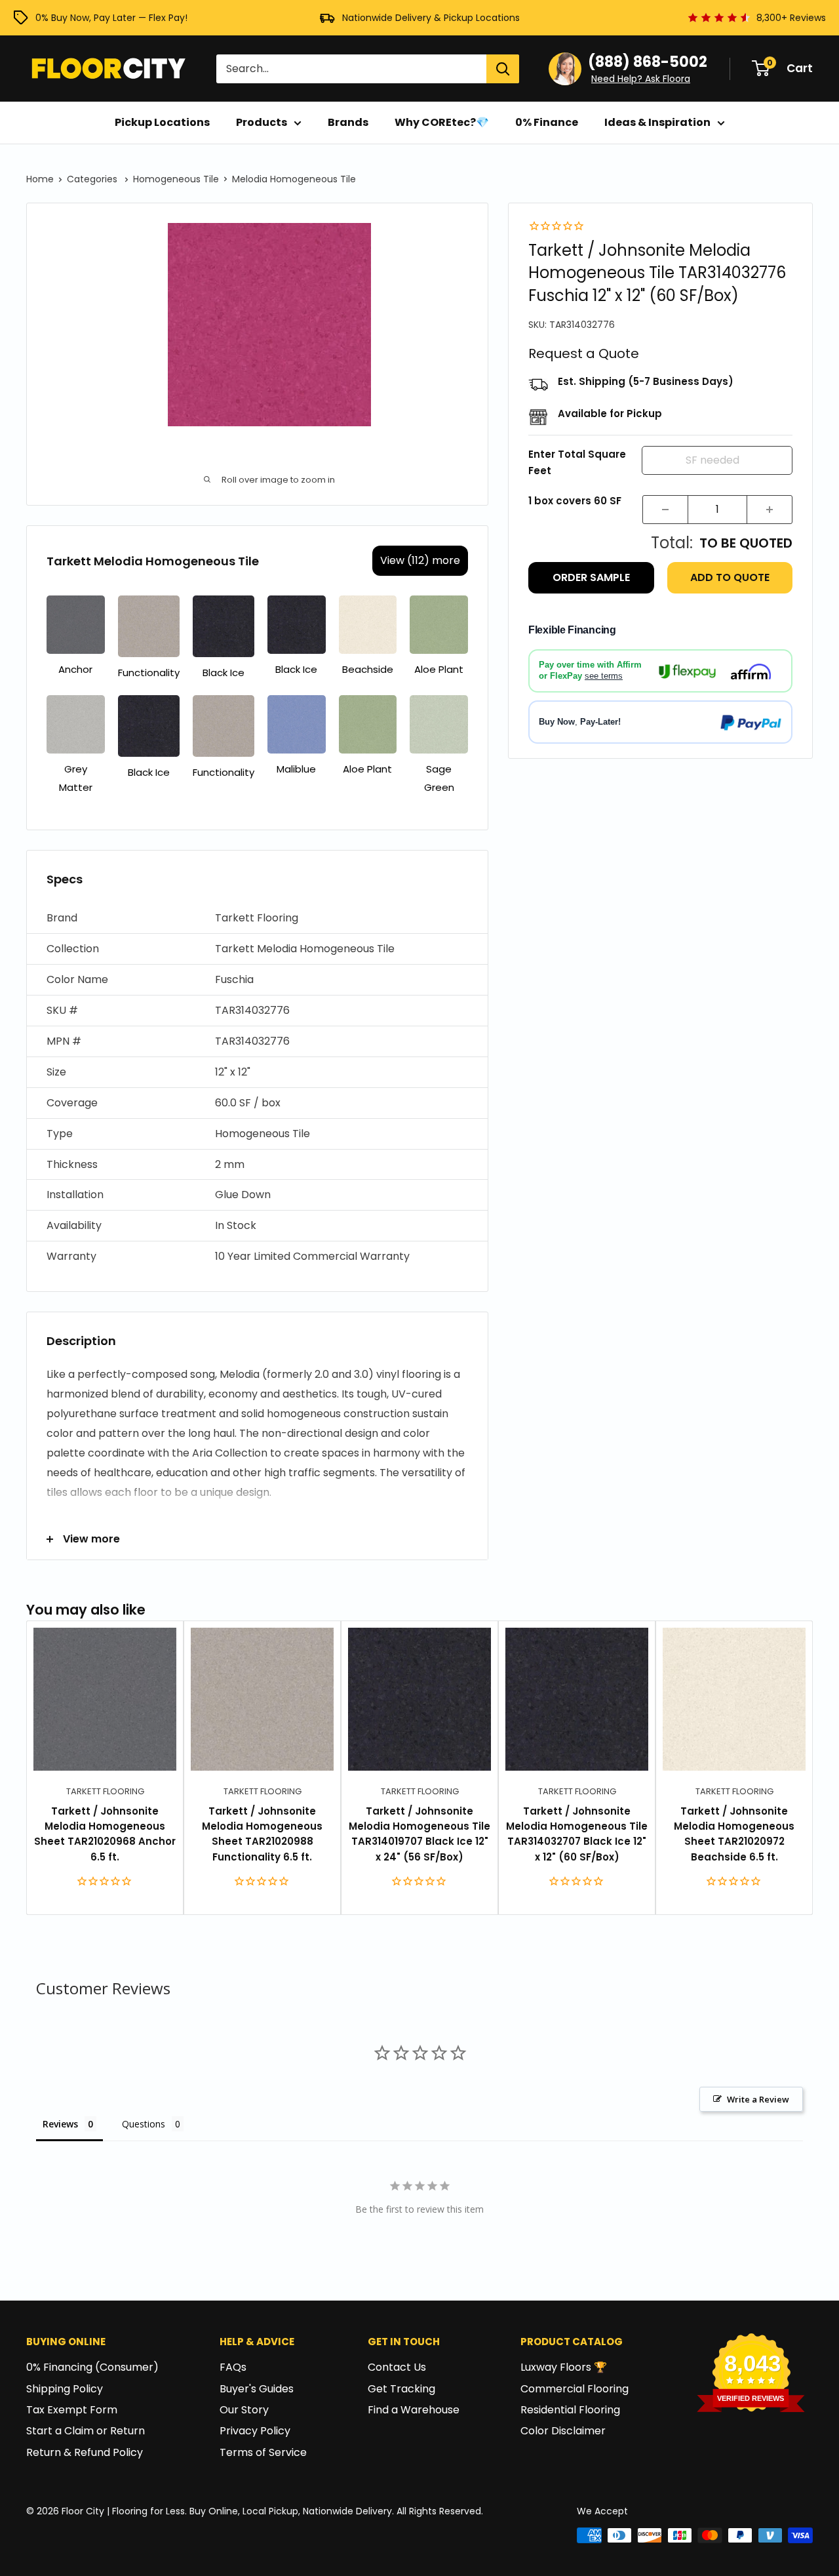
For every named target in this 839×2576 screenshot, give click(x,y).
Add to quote (730, 578)
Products (262, 122)
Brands (348, 122)
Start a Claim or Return (86, 2431)
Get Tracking (401, 2389)
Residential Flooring (570, 2410)
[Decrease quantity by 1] (665, 510)
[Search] (503, 69)
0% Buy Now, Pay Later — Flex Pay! (111, 18)
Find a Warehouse (414, 2410)
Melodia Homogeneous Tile (294, 179)
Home (40, 179)
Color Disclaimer (563, 2431)
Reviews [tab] (60, 2124)
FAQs (233, 2367)
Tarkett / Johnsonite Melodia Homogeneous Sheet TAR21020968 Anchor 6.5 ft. (105, 1834)
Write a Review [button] (758, 2099)
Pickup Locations (162, 122)
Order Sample (591, 578)
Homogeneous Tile (176, 179)
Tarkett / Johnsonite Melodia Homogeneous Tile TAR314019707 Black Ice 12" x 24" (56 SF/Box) (419, 1834)
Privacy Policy (255, 2431)
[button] (257, 918)
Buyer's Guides (257, 2389)
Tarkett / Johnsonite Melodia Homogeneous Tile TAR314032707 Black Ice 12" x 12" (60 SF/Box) (577, 1834)
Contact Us (397, 2367)
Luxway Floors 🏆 (564, 2367)
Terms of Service (263, 2452)
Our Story (244, 2410)
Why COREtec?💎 (442, 122)
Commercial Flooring (575, 2389)
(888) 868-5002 (648, 62)
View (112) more (420, 560)
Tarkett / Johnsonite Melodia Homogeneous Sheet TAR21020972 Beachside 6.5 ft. (734, 1834)
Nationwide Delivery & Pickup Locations (431, 18)
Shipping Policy (65, 2389)
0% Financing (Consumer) (92, 2367)
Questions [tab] (144, 2124)
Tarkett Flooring (105, 1791)
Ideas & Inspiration (657, 122)
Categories (93, 179)
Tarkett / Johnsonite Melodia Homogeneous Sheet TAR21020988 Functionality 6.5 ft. (262, 1834)
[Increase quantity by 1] (770, 510)
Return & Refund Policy (85, 2452)
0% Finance (547, 122)
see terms (604, 676)
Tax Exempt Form (72, 2410)
